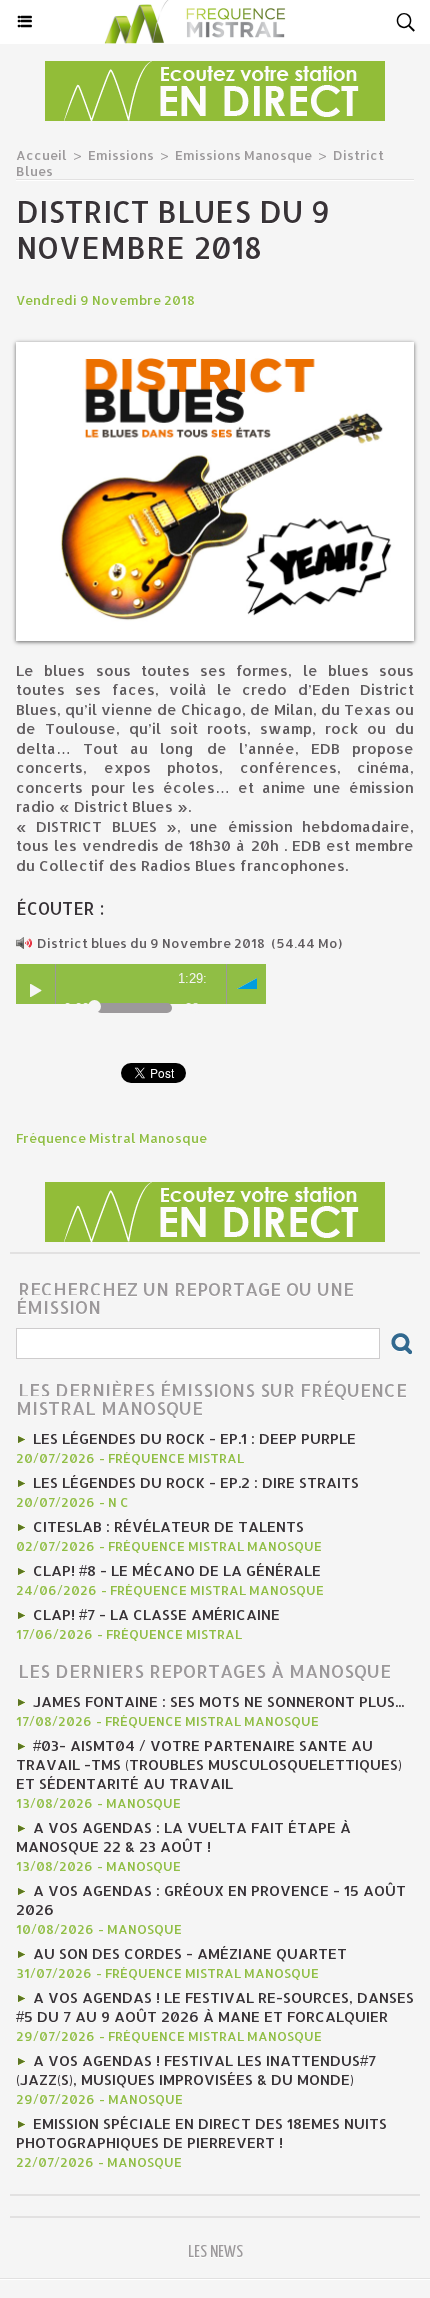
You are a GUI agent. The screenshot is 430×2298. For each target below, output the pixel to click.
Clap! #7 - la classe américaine (156, 1614)
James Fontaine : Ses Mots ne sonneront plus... (218, 1701)
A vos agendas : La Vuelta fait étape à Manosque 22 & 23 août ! (183, 1837)
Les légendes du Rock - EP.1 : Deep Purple (194, 1438)
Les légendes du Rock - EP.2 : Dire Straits (196, 1482)
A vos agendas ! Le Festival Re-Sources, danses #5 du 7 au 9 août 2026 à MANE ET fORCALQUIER (215, 2007)
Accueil (41, 155)
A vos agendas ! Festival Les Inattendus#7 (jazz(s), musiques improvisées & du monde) (196, 2070)
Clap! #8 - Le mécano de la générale (177, 1570)
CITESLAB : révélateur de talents (168, 1526)
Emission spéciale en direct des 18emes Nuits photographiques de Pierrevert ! (201, 2133)
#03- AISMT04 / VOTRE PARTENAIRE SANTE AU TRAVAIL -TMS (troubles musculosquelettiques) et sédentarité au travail (209, 1764)
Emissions (121, 155)
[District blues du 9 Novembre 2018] (215, 350)
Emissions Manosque (243, 155)
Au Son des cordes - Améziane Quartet (190, 1953)
